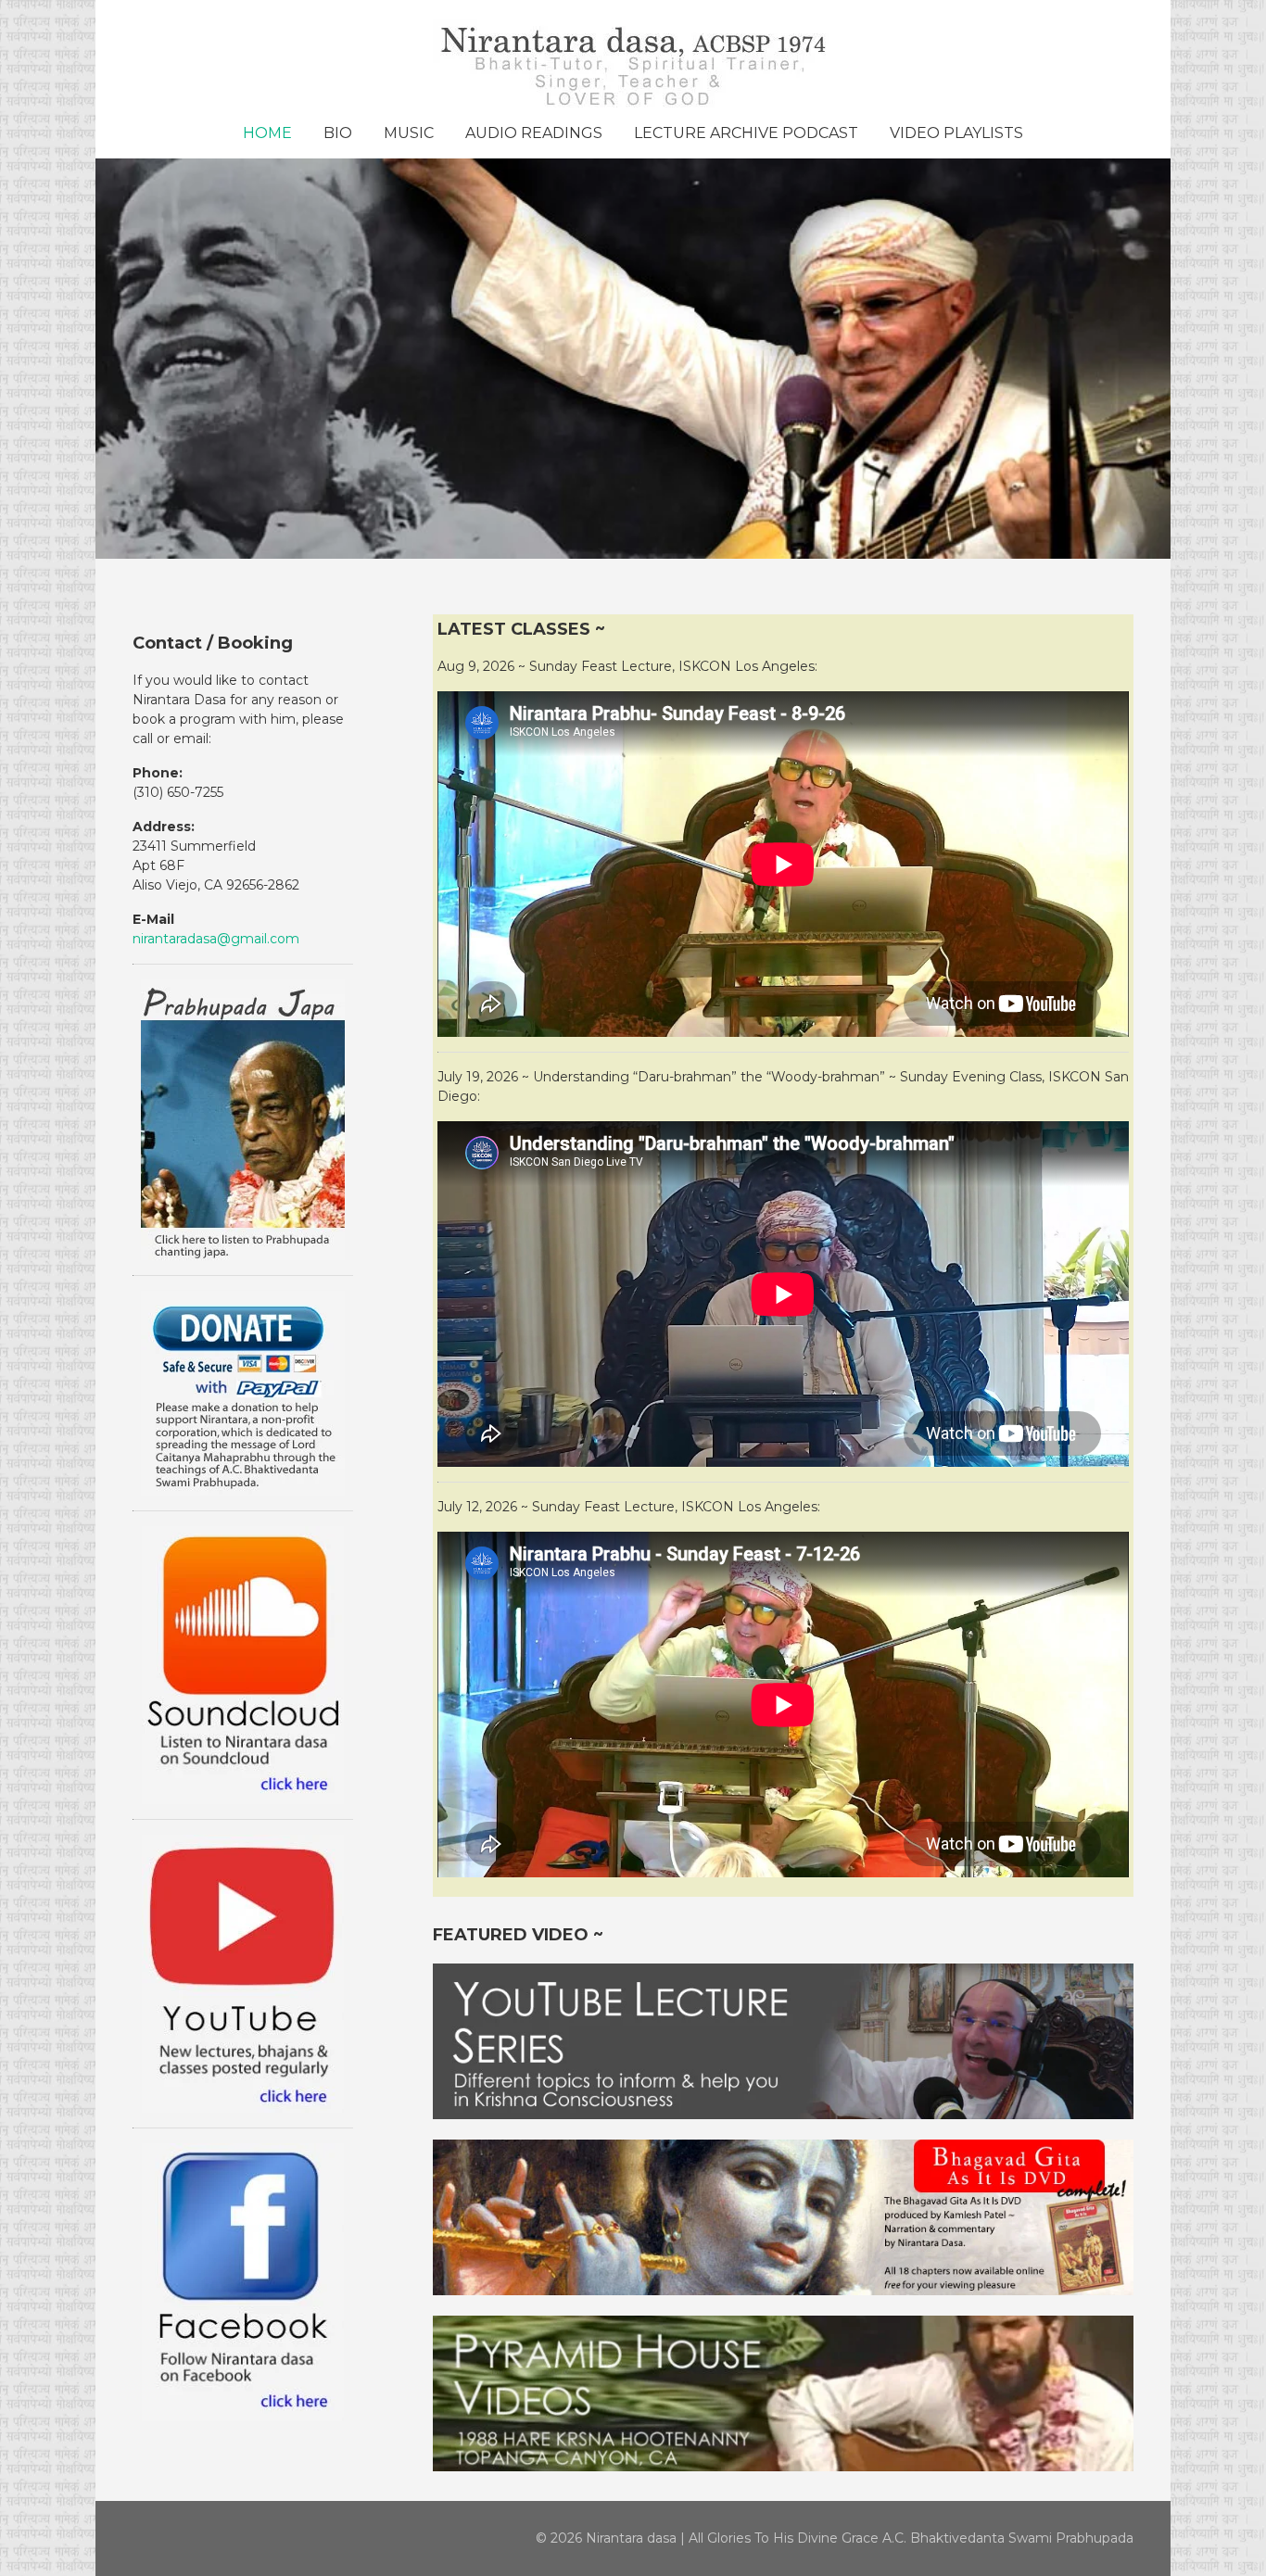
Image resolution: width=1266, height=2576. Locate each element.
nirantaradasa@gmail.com (216, 939)
